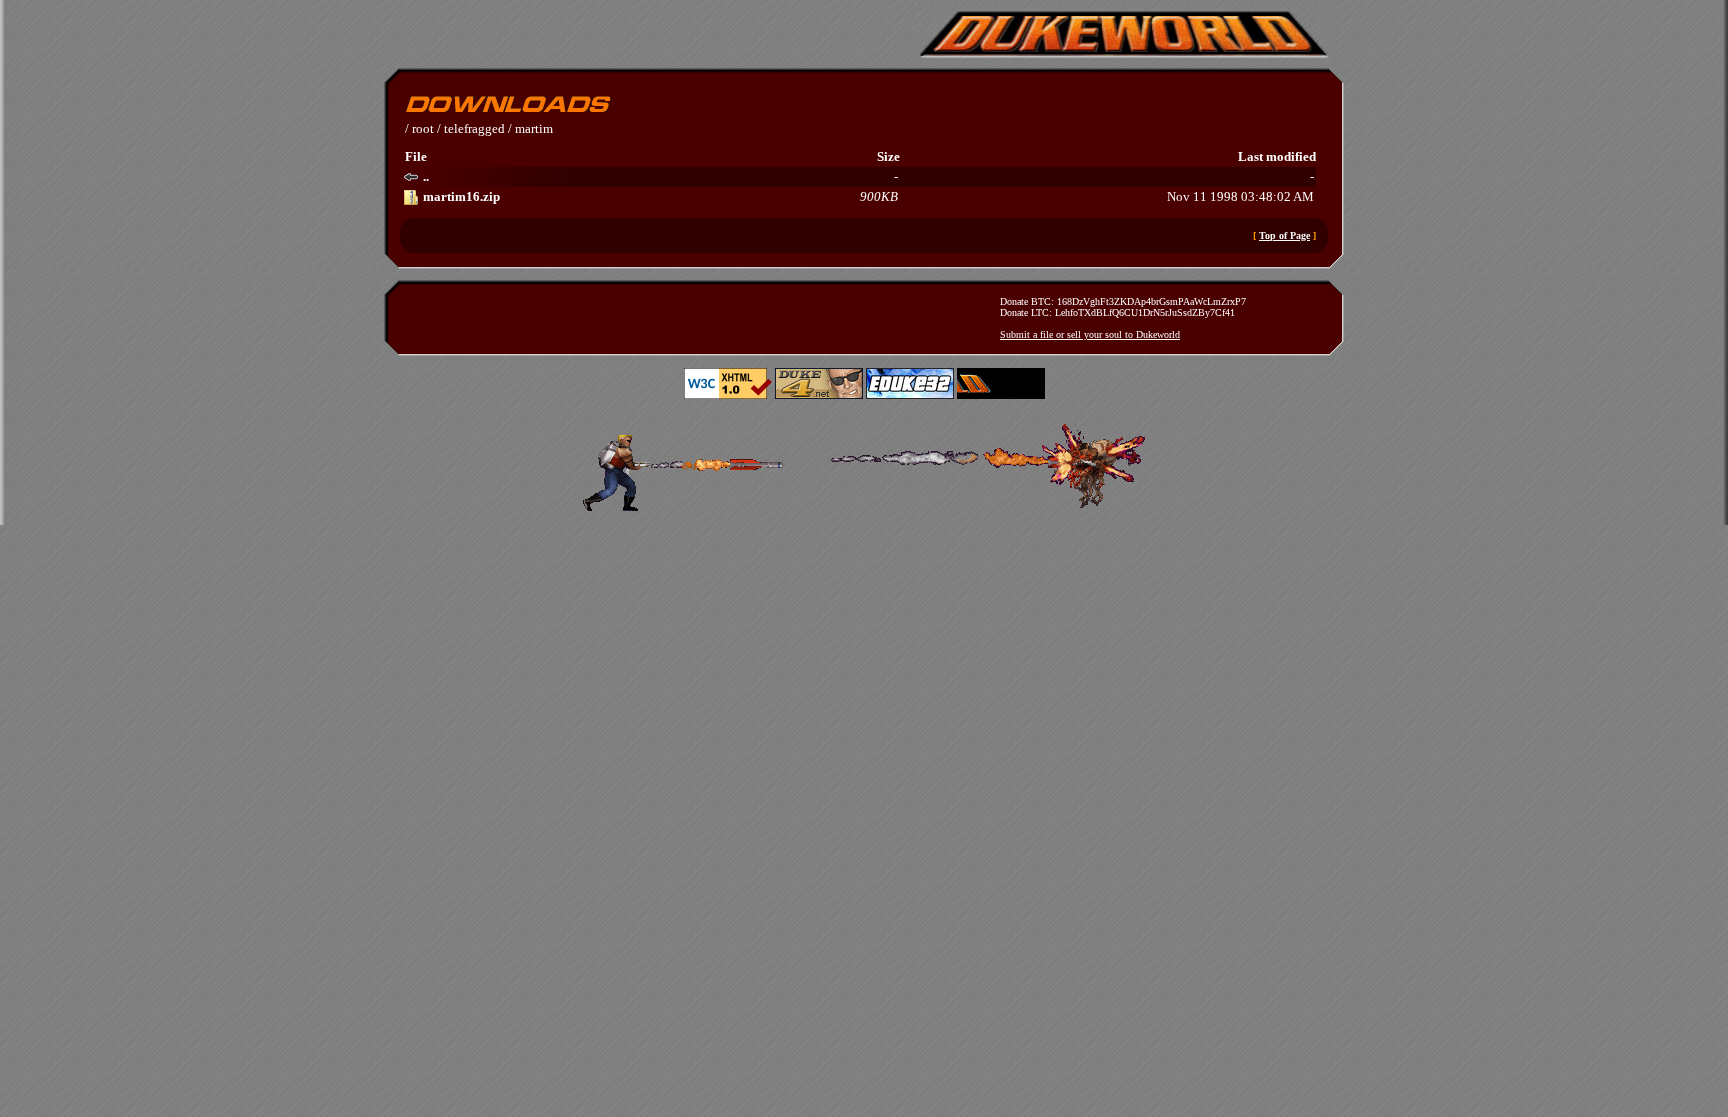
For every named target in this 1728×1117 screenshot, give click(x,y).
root (423, 128)
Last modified (1277, 156)
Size (888, 156)
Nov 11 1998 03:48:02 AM (868, 196)
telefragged (474, 128)
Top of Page (1284, 235)
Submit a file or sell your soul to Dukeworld (1090, 334)
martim (534, 128)
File (416, 156)
